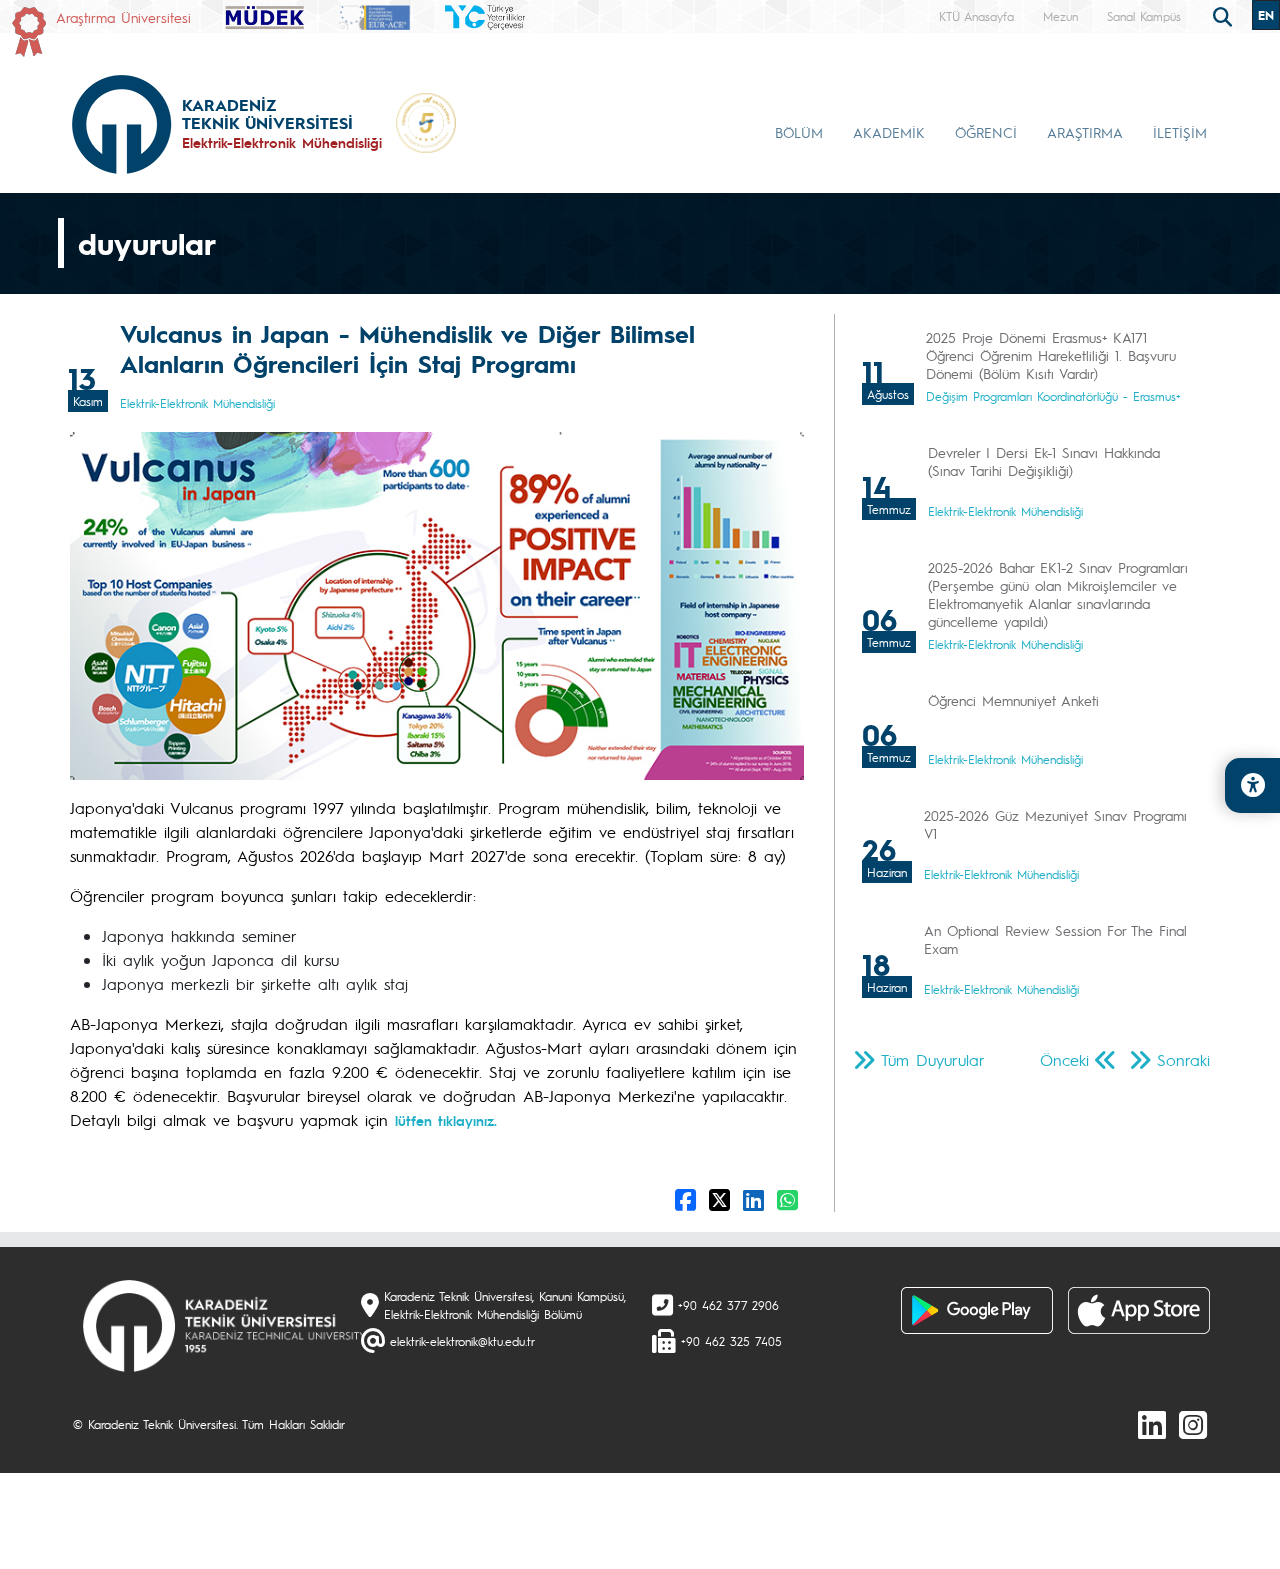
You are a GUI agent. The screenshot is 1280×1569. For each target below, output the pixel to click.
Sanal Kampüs (1144, 16)
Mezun (1060, 16)
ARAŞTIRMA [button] (1085, 132)
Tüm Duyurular (933, 1059)
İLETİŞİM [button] (1180, 132)
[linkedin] (1152, 1424)
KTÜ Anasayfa (976, 16)
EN (1266, 15)
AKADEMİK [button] (889, 132)
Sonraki (1183, 1059)
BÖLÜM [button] (799, 132)
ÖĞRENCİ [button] (986, 132)
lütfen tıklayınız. (446, 1120)
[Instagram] (1193, 1424)
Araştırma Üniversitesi (123, 17)
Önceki (1064, 1059)
